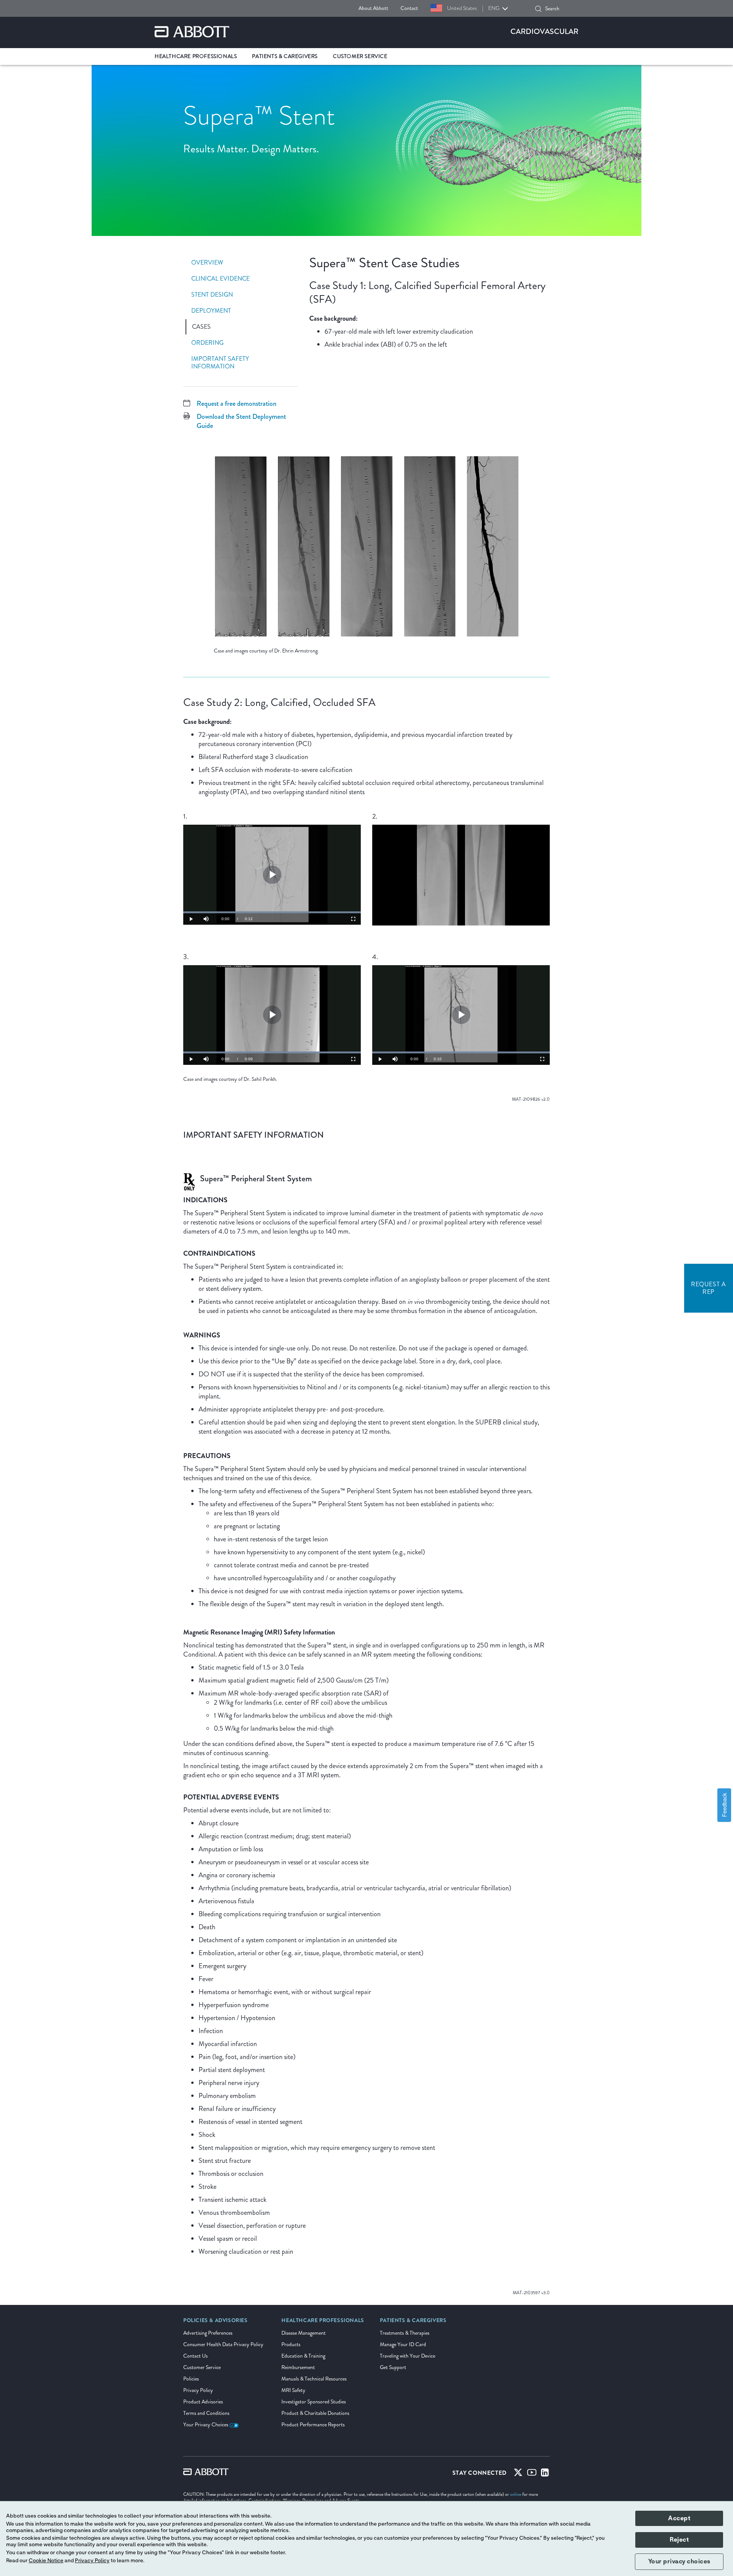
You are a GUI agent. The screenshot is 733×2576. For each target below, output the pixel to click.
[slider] (272, 912)
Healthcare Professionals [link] (196, 56)
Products (291, 2344)
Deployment (211, 311)
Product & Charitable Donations (315, 2413)
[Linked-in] (545, 2474)
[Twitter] (518, 2474)
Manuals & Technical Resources (314, 2379)
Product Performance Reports (313, 2425)
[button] (538, 9)
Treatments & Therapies (405, 2333)
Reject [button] (679, 2540)
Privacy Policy (198, 2390)
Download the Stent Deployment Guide (241, 421)
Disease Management (304, 2333)
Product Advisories (203, 2402)
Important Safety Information (220, 363)
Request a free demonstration (237, 404)
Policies (191, 2379)
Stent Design (212, 295)
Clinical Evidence (220, 279)
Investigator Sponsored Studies (314, 2402)
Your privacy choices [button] (679, 2561)
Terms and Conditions (206, 2413)
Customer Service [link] (360, 56)
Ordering (207, 343)
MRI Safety (293, 2390)
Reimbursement (298, 2367)
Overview (207, 263)
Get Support (393, 2367)
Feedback (724, 1805)
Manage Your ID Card (403, 2344)
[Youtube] (532, 2474)
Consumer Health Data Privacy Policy (223, 2344)
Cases (201, 327)
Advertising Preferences (208, 2333)
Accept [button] (679, 2518)
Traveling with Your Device (408, 2356)
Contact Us (195, 2356)
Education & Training (303, 2356)
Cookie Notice (46, 2561)
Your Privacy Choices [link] (206, 2425)
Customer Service (202, 2367)
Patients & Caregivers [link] (285, 56)
